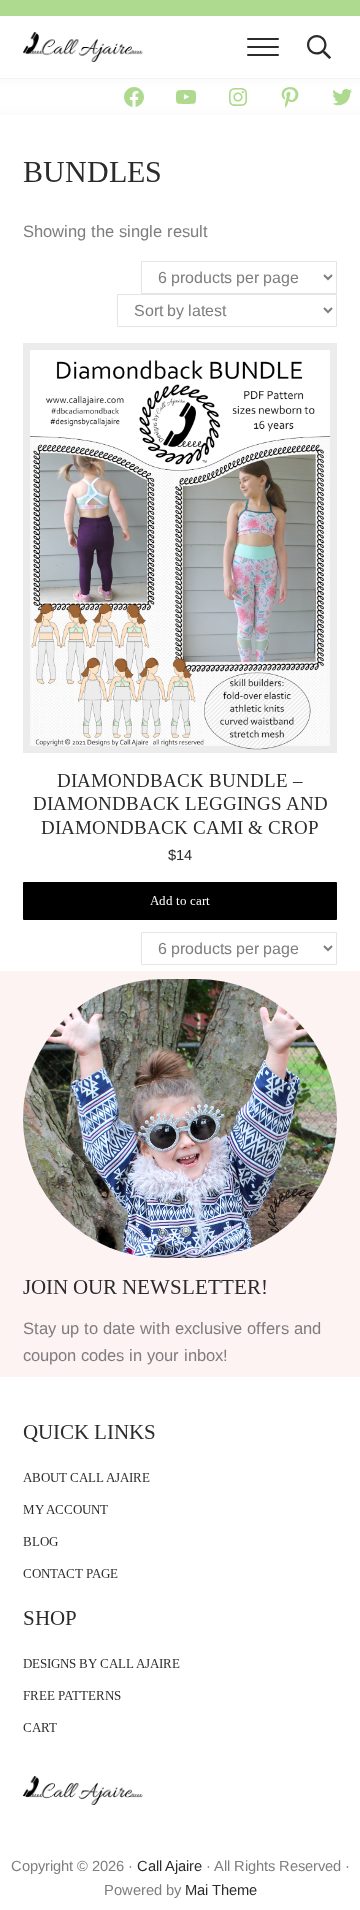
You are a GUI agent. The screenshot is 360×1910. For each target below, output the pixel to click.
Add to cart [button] (180, 901)
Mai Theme (221, 1890)
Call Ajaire (169, 1866)
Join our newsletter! (145, 1287)
